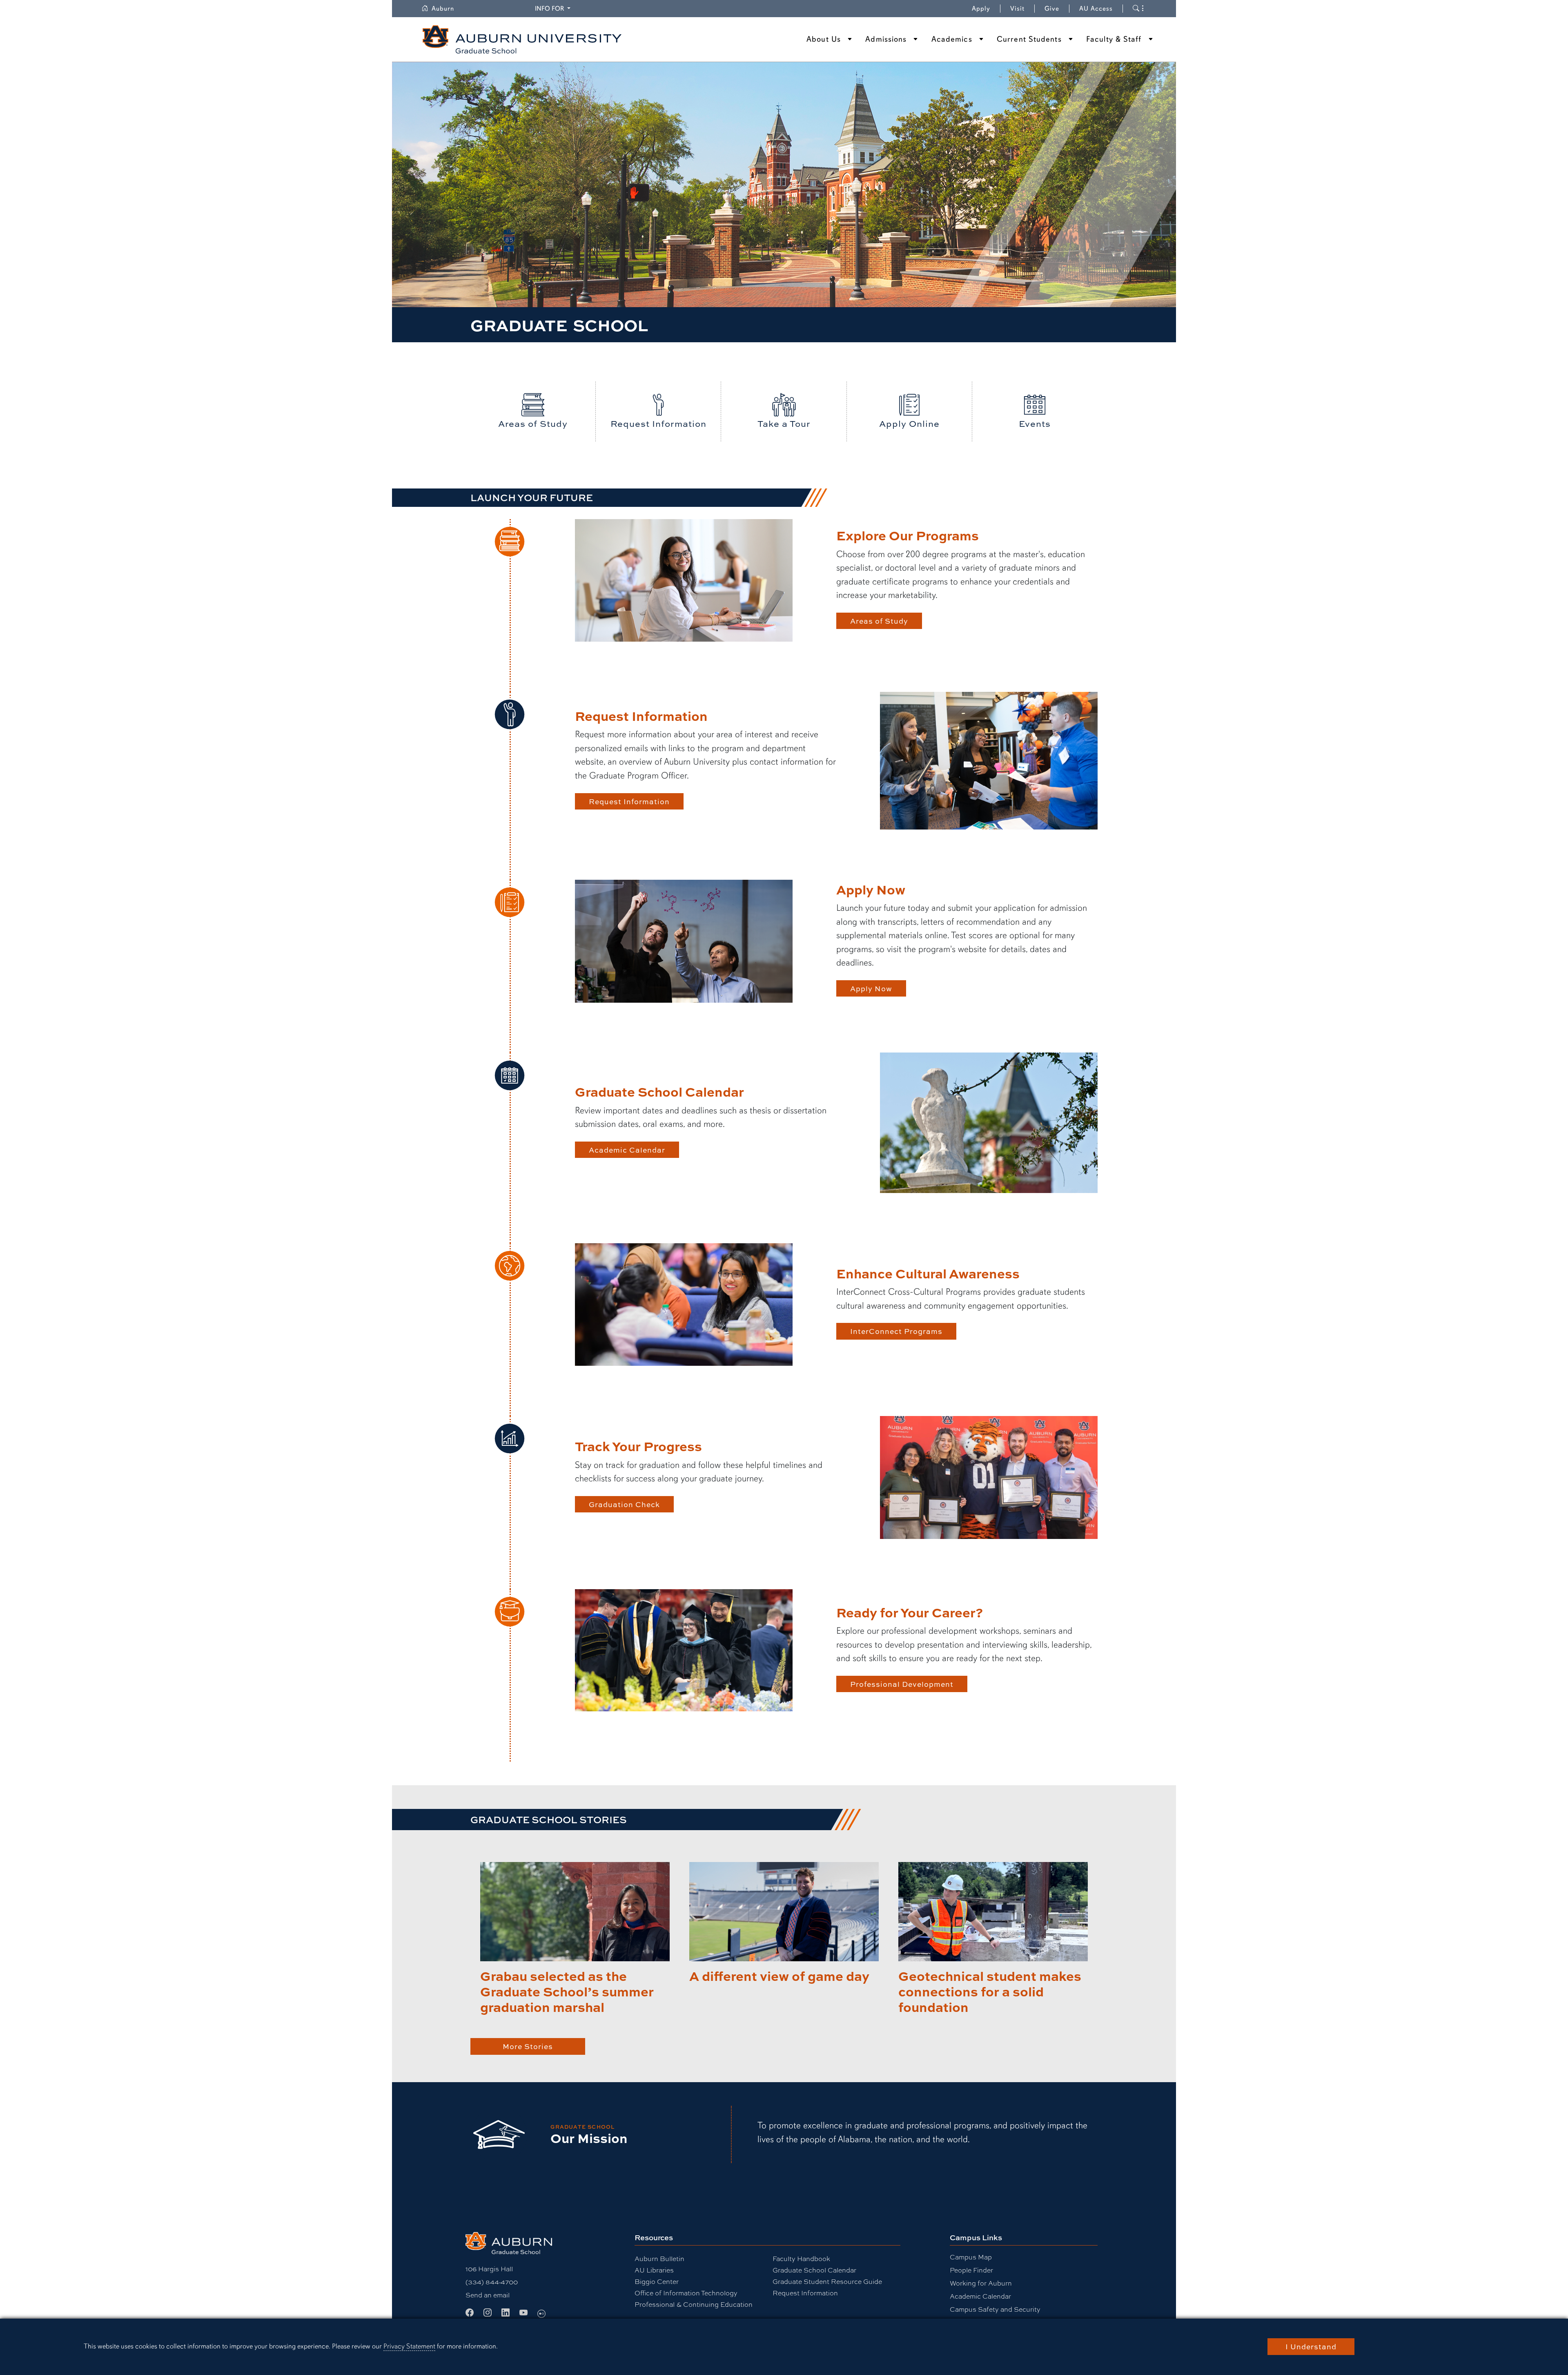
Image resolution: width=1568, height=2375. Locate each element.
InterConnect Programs (896, 1331)
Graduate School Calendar (814, 2270)
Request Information (629, 801)
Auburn (448, 9)
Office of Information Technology (686, 2293)
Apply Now (871, 988)
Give (1057, 9)
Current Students (1029, 39)
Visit (1017, 9)
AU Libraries (654, 2270)
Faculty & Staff (1114, 39)
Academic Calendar (627, 1150)
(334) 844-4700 (492, 2282)
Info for (554, 8)
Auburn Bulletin (659, 2258)
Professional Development (902, 1684)
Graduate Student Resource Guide (827, 2281)
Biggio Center (657, 2281)
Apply (981, 9)
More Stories (528, 2046)
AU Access (1096, 9)
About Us (824, 39)
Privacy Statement (409, 2346)
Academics (952, 39)
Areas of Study (879, 621)
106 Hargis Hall (489, 2269)
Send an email (488, 2295)
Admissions (886, 39)
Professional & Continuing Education (694, 2304)
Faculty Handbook (801, 2258)
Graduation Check (624, 1504)
